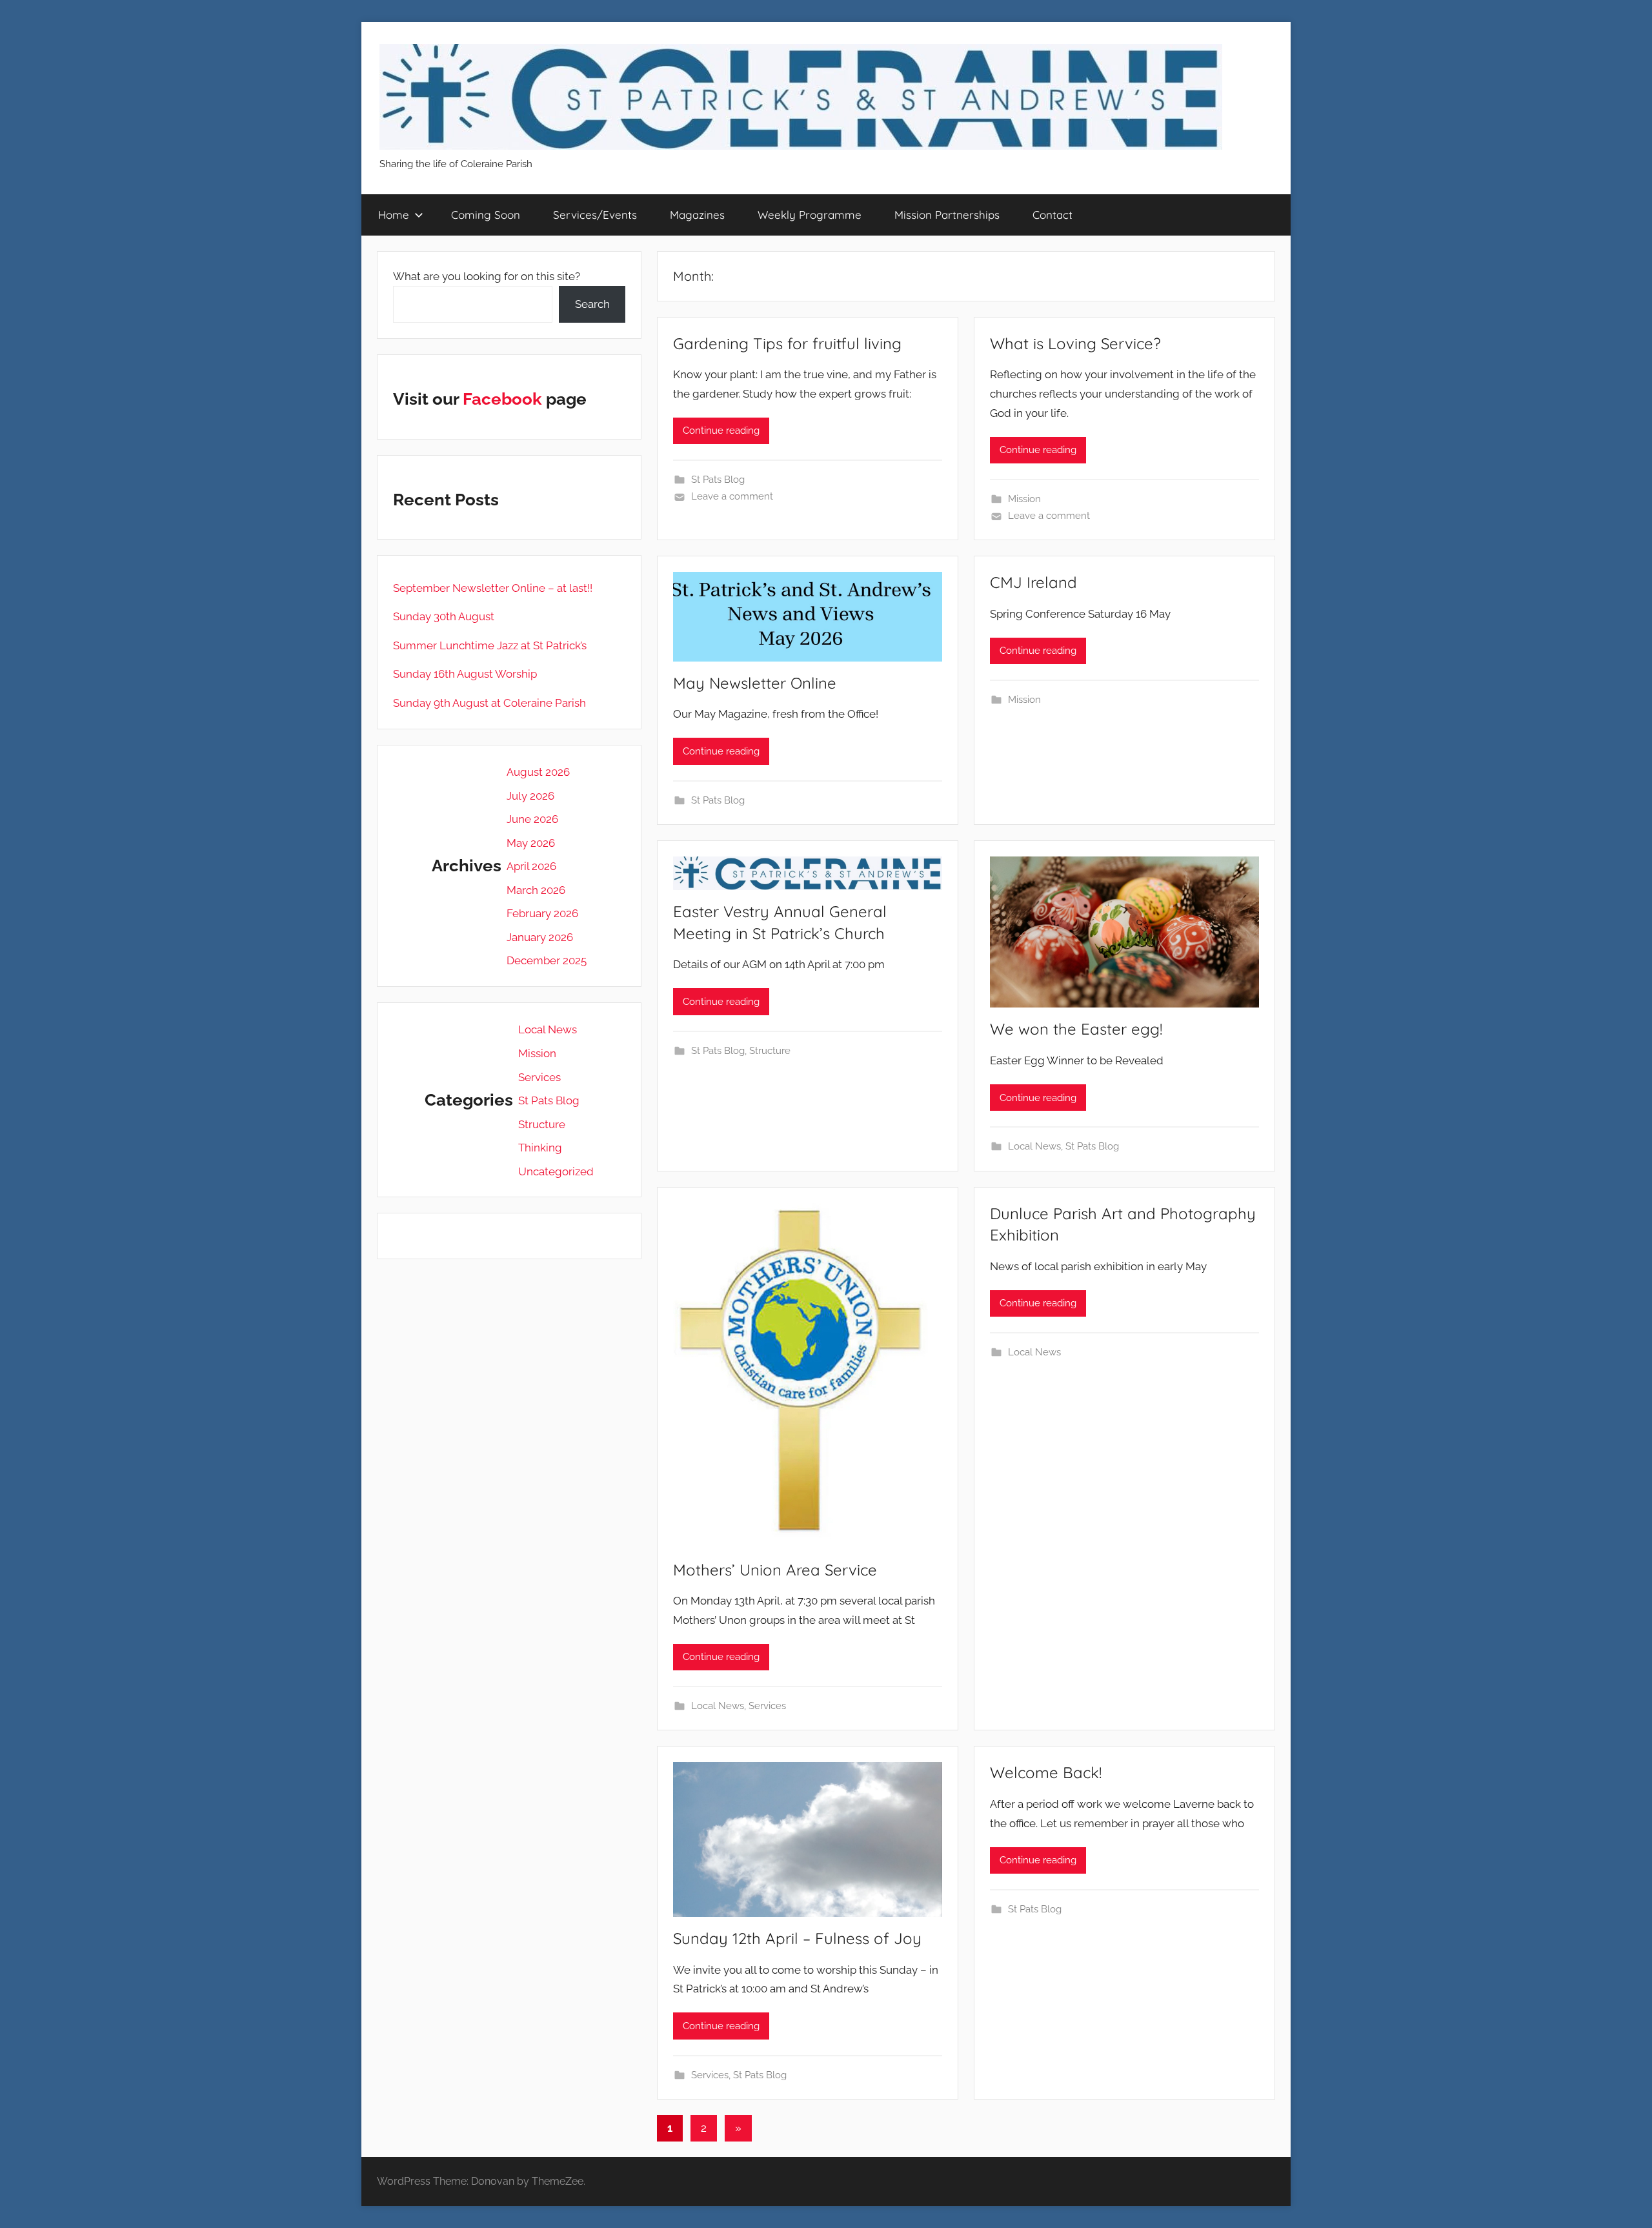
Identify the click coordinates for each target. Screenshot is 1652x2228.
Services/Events (595, 215)
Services (767, 1706)
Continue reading (721, 430)
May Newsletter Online (755, 683)
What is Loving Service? (1075, 343)
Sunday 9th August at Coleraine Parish (489, 703)
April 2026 (531, 866)
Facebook (502, 399)
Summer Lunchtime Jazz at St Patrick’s (490, 645)
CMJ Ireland (1033, 582)
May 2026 (531, 843)
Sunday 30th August (444, 616)
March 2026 (536, 890)
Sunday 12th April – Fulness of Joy (797, 1938)
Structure (770, 1051)
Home (394, 215)
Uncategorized (556, 1171)
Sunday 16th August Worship (465, 674)
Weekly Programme (810, 215)
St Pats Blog (718, 480)
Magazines (697, 215)
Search (592, 304)
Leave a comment (732, 496)
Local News (1034, 1146)
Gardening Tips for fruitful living (787, 343)
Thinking (540, 1148)
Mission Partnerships (947, 215)
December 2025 (547, 960)
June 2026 (532, 819)
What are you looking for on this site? (487, 276)
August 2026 (538, 772)
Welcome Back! (1046, 1772)
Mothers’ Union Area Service (775, 1570)
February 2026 (542, 913)
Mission (1024, 499)
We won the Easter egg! (1076, 1029)
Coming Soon (486, 215)
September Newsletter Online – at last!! (493, 588)
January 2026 (540, 937)
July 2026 (530, 796)
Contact (1053, 215)
